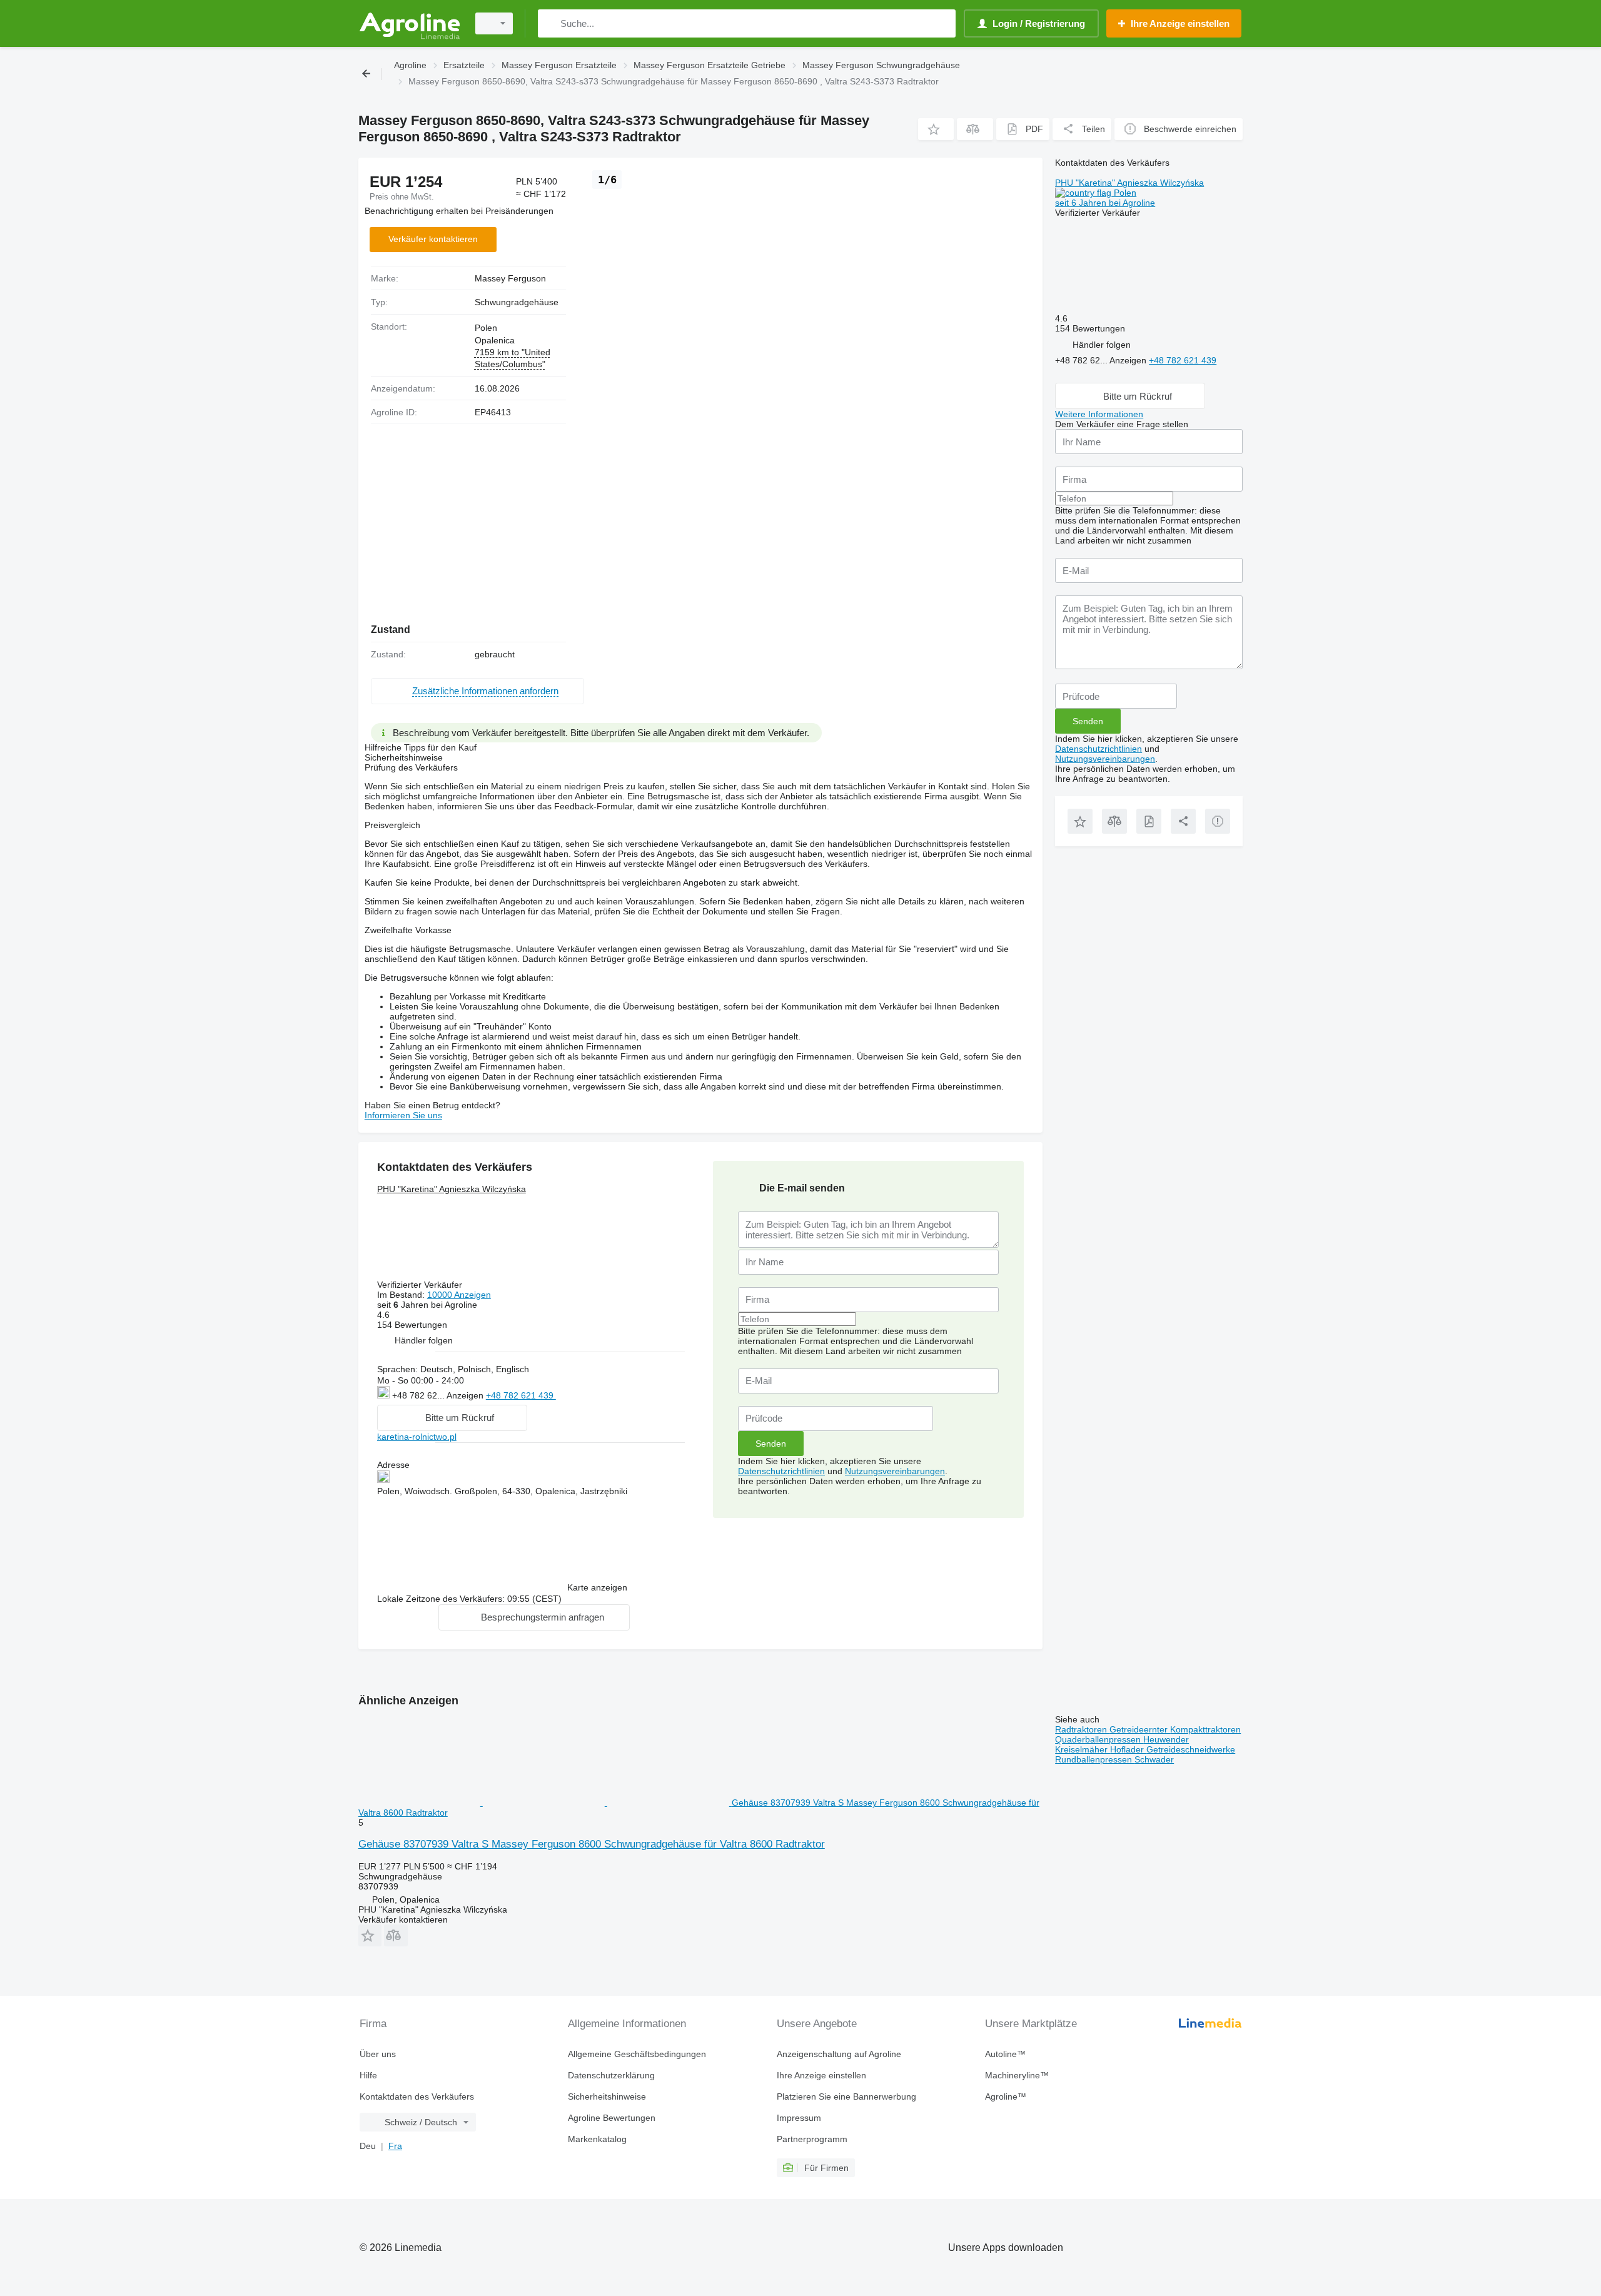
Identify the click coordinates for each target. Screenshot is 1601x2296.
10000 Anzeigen (459, 1295)
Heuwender (1166, 1739)
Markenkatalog (597, 2139)
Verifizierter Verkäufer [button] (421, 1285)
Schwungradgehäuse (517, 302)
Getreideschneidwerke (1191, 1749)
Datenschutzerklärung (611, 2075)
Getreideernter (1140, 1729)
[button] (936, 129)
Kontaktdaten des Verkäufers (417, 2096)
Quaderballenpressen (1099, 1739)
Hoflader (1128, 1749)
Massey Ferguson (510, 278)
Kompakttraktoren (1205, 1729)
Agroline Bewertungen (612, 2118)
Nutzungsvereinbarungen (895, 1471)
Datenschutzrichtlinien (781, 1471)
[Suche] (550, 23)
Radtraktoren (1082, 1729)
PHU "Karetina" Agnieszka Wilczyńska (452, 1189)
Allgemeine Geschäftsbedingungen (637, 2054)
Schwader (1154, 1759)
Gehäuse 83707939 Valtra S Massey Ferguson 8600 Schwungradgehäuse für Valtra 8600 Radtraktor (592, 1844)
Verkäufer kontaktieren (433, 239)
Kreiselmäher (1083, 1749)
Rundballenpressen (1095, 1759)
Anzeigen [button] (466, 1395)
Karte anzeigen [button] (597, 1587)
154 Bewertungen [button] (412, 1325)
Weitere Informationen (1099, 414)
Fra (395, 2146)
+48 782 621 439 (521, 1395)
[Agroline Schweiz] (410, 23)
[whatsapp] (581, 1394)
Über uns (378, 2054)
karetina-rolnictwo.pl (417, 1437)
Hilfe (368, 2075)
